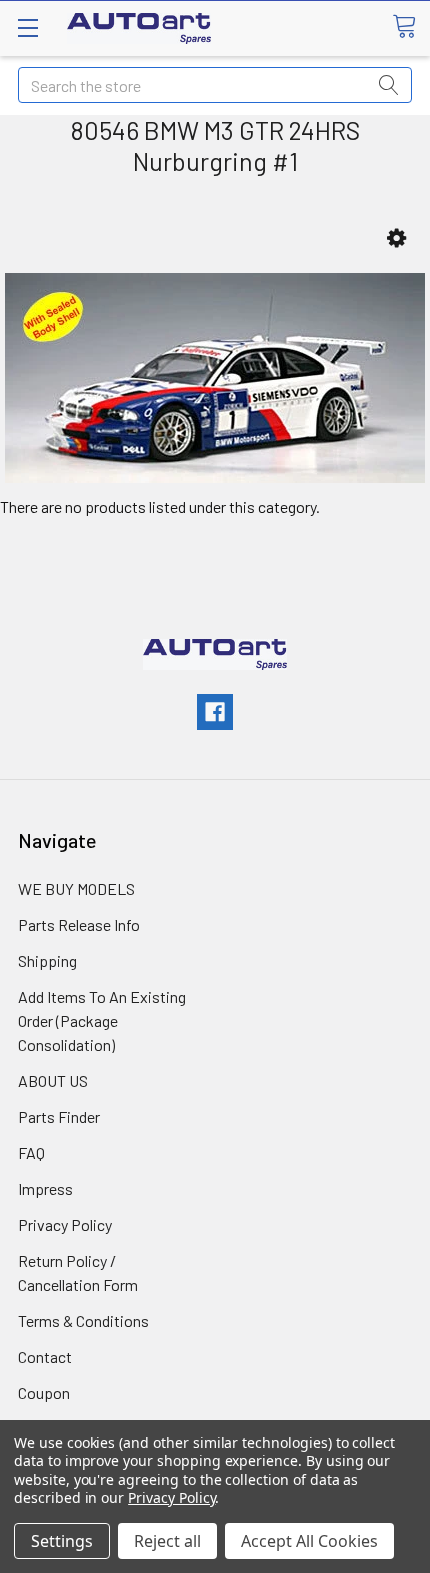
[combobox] (215, 85)
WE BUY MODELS (76, 888)
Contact (45, 1356)
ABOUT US (53, 1080)
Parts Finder (59, 1116)
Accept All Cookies (309, 1541)
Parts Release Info (79, 924)
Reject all (167, 1541)
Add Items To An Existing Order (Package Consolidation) (102, 1020)
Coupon (44, 1392)
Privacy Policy (65, 1224)
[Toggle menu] (27, 27)
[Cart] (411, 27)
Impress (45, 1188)
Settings (62, 1541)
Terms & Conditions (83, 1320)
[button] (396, 238)
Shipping (47, 960)
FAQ (31, 1152)
